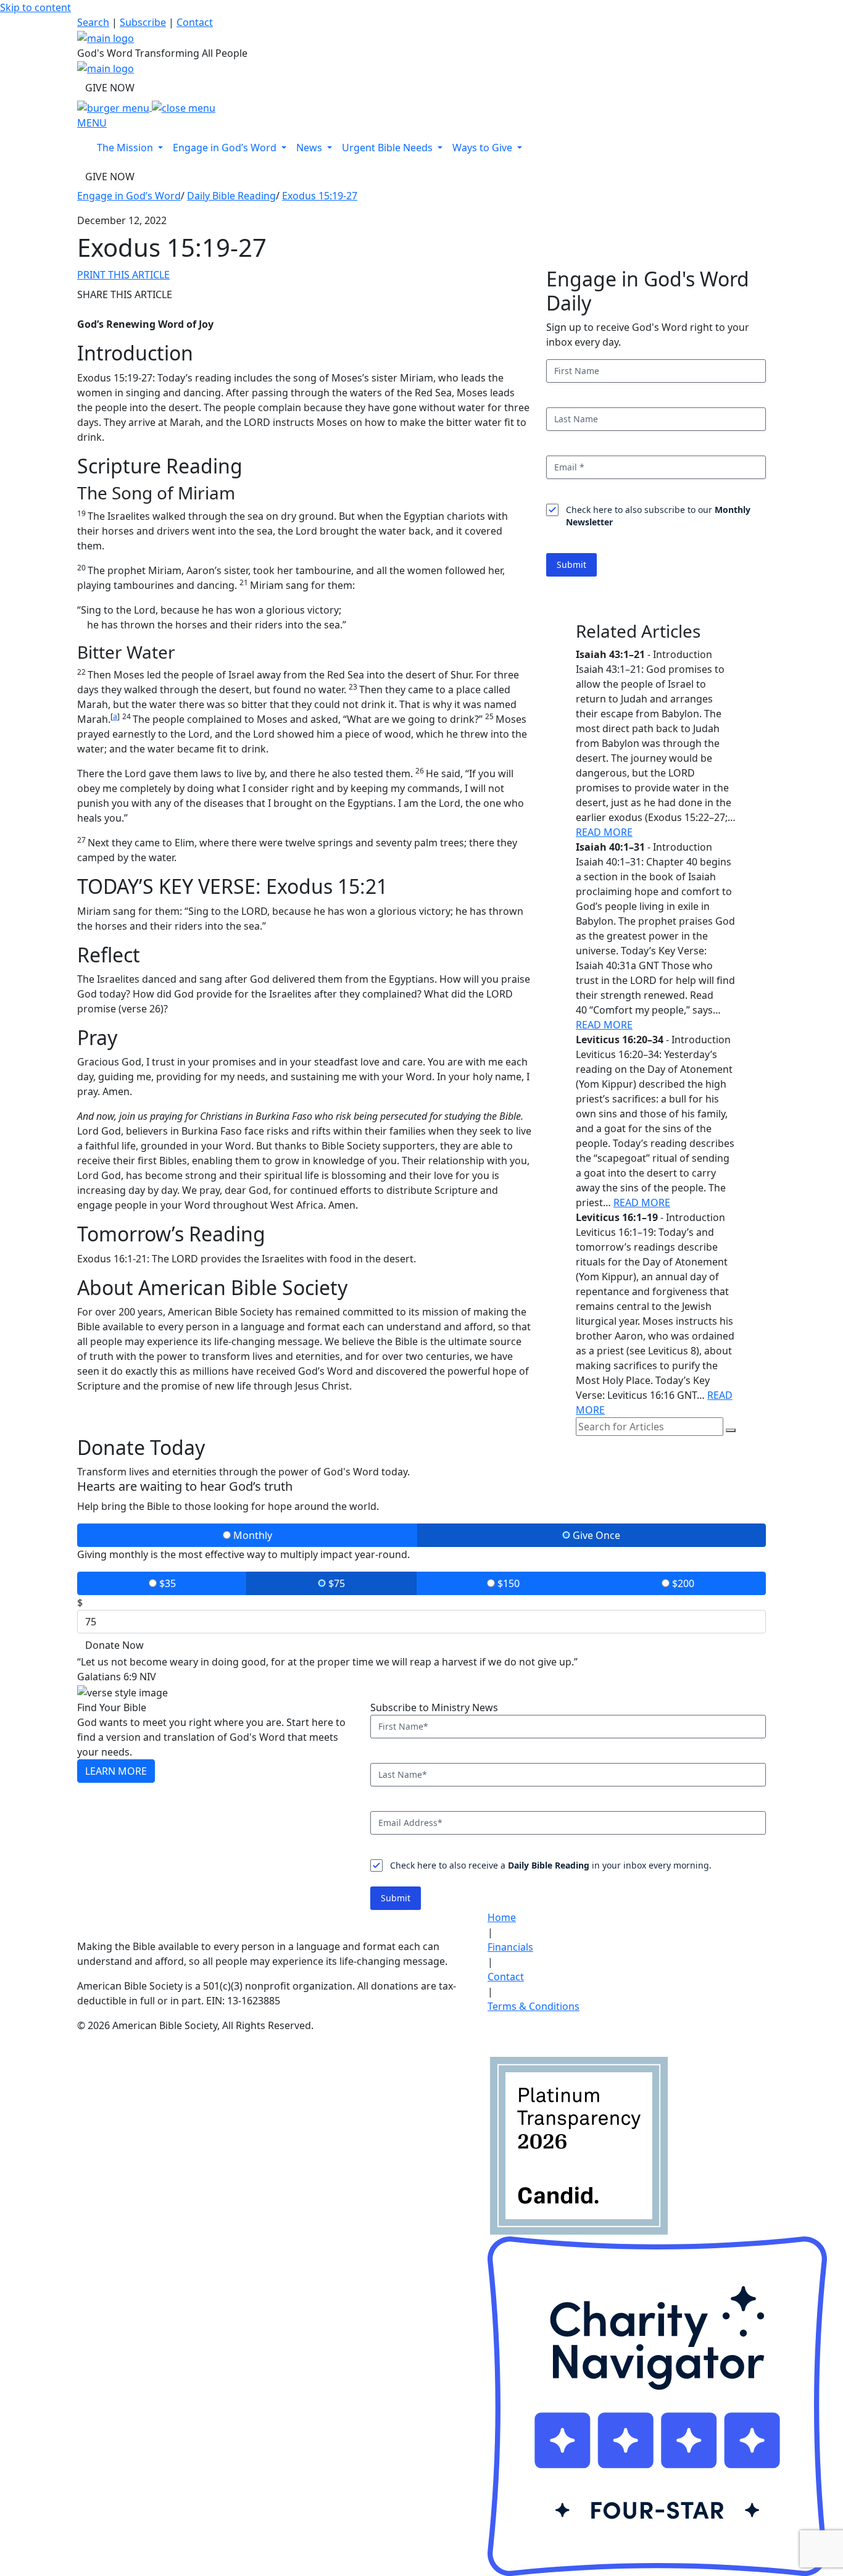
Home (502, 1917)
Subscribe (143, 22)
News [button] (310, 148)
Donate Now (114, 1645)
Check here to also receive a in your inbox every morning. (551, 1865)
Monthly (251, 1535)
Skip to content (35, 7)
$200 (682, 1583)
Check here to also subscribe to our (658, 516)
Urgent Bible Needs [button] (388, 148)
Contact (195, 22)
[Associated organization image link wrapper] (508, 2033)
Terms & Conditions (534, 2006)
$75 (335, 1583)
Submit (571, 565)
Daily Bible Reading (231, 196)
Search (93, 22)
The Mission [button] (126, 148)
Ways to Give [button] (484, 148)
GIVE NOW (110, 88)
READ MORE (604, 832)
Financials (510, 1947)
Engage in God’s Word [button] (226, 148)
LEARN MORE (116, 1771)
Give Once (595, 1535)
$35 (166, 1583)
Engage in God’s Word (129, 196)
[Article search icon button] (731, 1430)
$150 (507, 1583)
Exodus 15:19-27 (320, 196)
